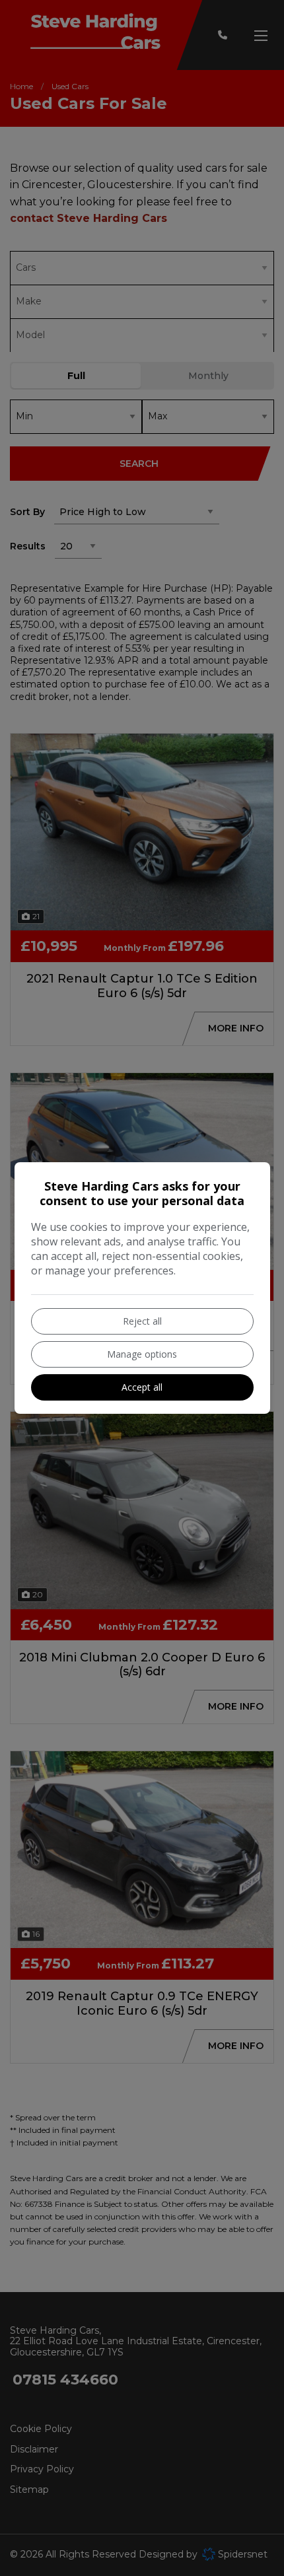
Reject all (142, 1321)
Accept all (142, 1387)
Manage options (142, 1354)
